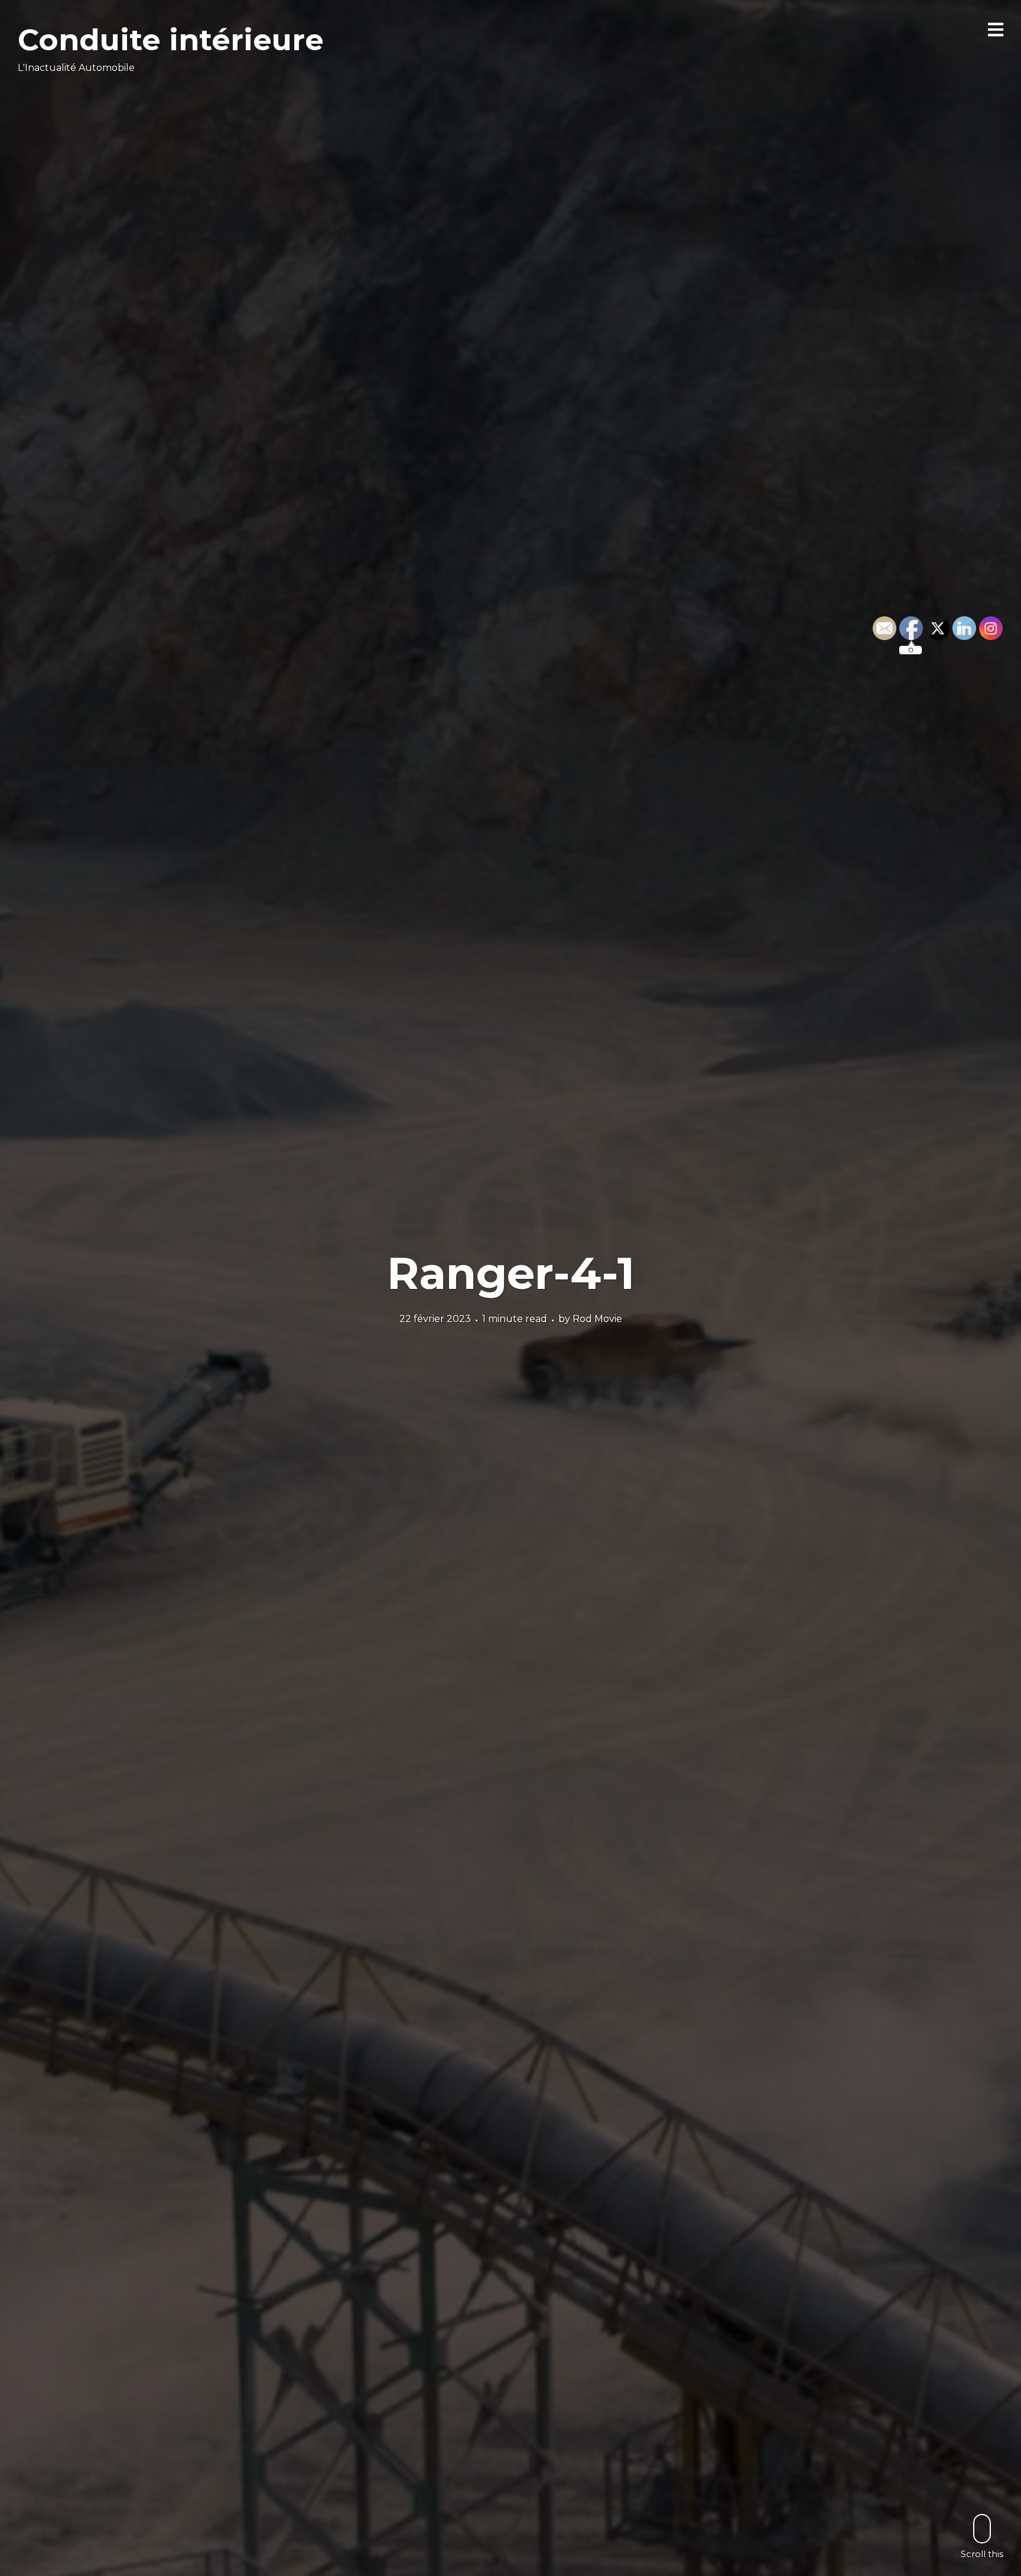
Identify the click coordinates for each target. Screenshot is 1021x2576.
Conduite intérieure (171, 40)
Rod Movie (597, 1319)
